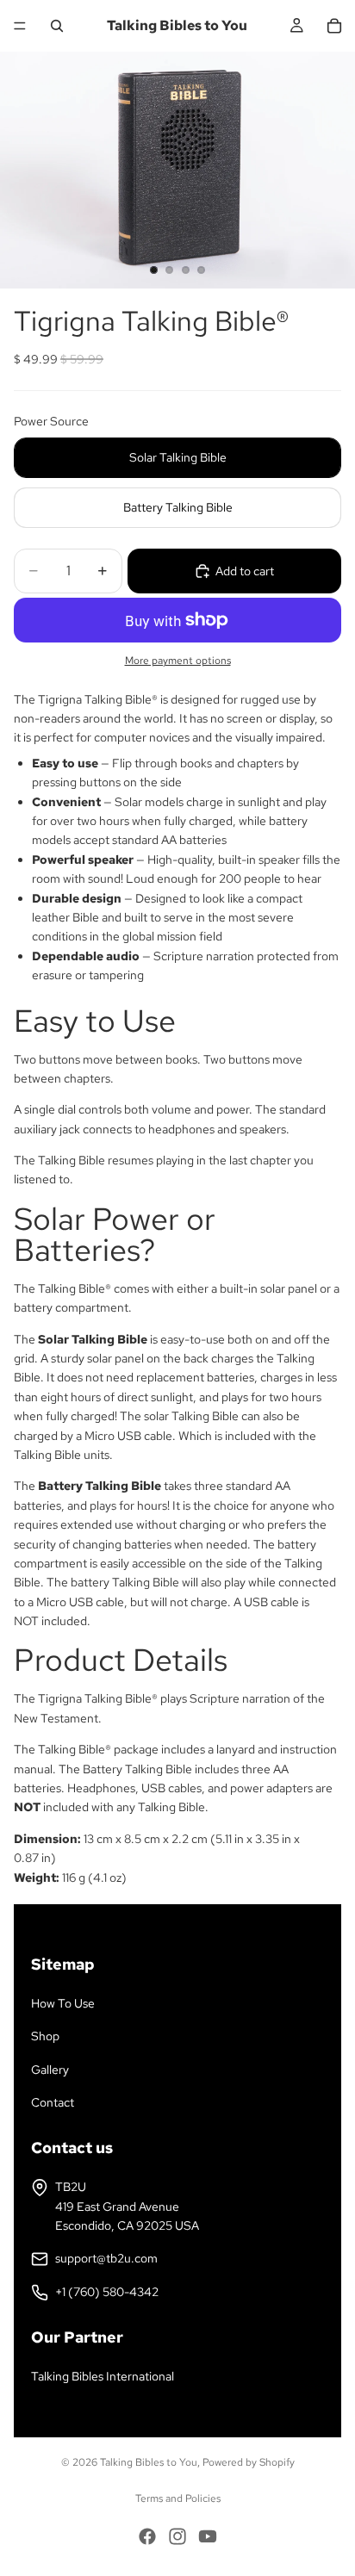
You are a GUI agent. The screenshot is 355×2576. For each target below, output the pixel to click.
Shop (45, 2036)
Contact (53, 2102)
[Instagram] (177, 2536)
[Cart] (334, 26)
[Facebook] (147, 2536)
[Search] (57, 26)
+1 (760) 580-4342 (107, 2292)
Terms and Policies (178, 2498)
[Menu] (20, 26)
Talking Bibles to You (149, 2462)
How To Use (63, 2003)
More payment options (178, 661)
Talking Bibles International (103, 2376)
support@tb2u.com (106, 2258)
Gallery (50, 2070)
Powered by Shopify (249, 2462)
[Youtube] (208, 2536)
